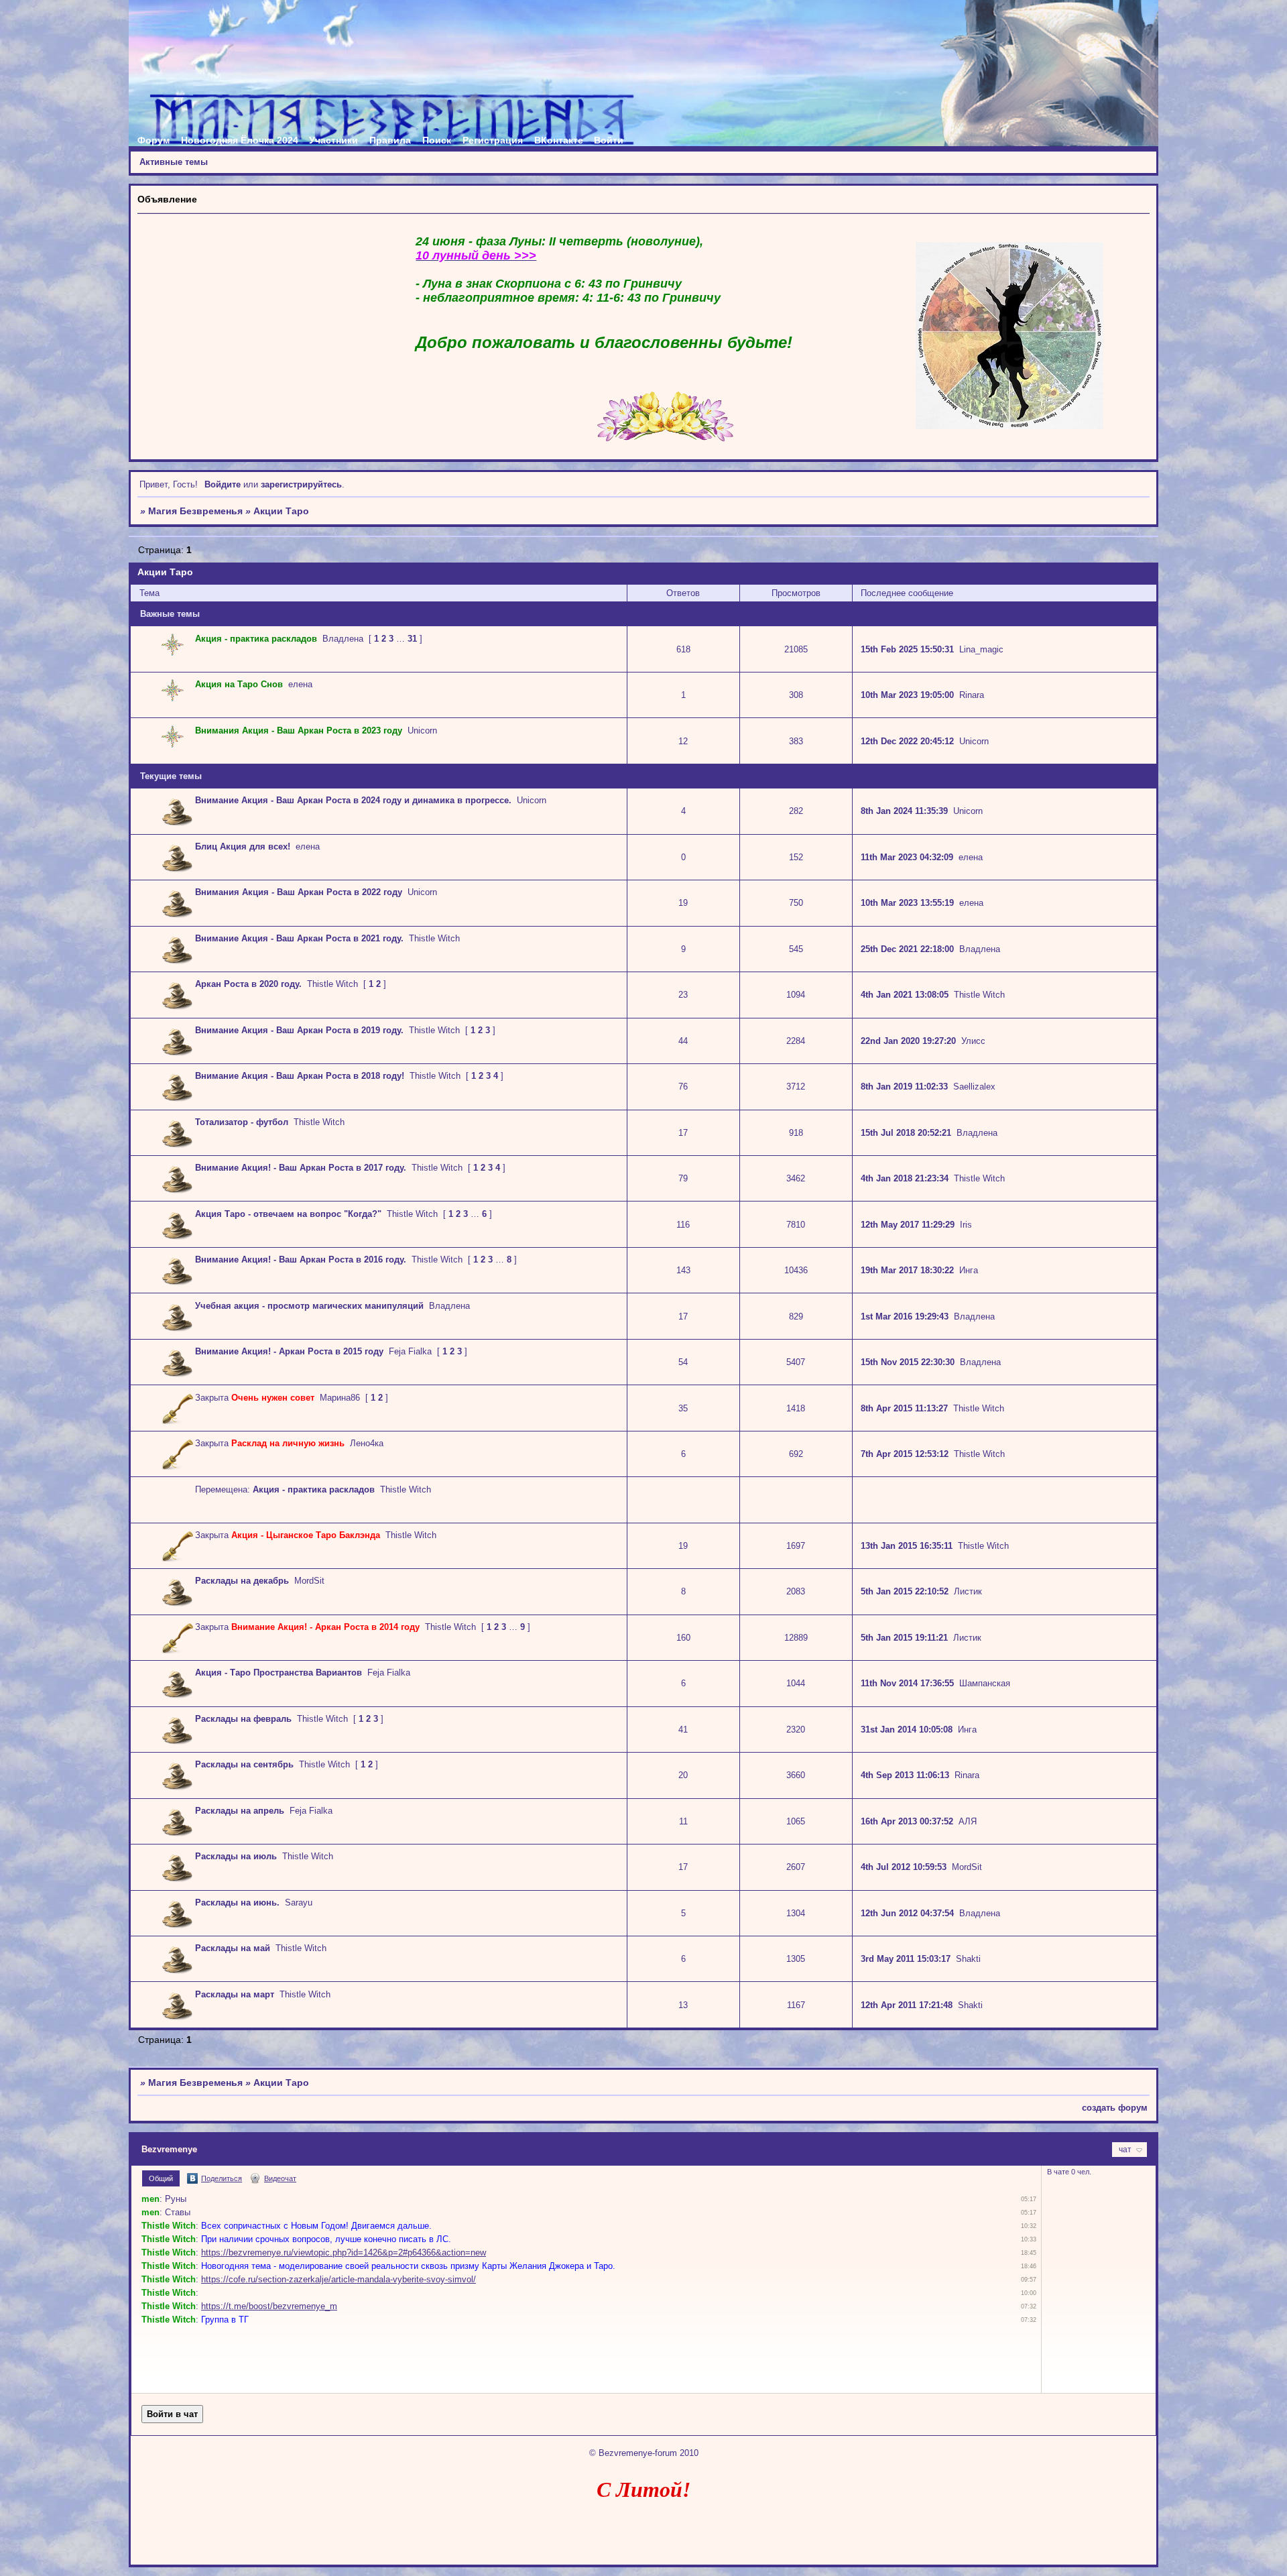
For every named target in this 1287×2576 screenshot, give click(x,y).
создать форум (1115, 2108)
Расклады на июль (236, 1856)
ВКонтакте (559, 140)
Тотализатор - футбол (242, 1122)
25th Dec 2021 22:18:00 (907, 949)
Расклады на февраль (243, 1719)
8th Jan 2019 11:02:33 (904, 1087)
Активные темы (174, 162)
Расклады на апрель (240, 1811)
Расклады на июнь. (237, 1902)
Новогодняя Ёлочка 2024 (240, 140)
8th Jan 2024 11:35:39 (904, 811)
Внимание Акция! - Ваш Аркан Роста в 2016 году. (301, 1260)
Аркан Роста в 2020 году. (248, 984)
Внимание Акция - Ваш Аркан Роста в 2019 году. (299, 1030)
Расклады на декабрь (242, 1581)
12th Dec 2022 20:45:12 (907, 741)
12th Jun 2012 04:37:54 (907, 1913)
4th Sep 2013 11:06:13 (905, 1775)
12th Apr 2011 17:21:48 (907, 2005)
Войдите (223, 484)
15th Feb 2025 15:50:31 (907, 649)
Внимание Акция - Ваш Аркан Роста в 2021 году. (299, 938)
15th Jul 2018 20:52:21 (906, 1133)
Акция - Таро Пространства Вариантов (279, 1673)
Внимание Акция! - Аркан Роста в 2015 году (289, 1351)
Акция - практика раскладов (314, 1489)
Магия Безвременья (195, 511)
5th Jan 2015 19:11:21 (904, 1638)
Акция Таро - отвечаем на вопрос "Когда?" (288, 1214)
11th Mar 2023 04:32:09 (907, 857)
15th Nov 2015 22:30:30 (908, 1362)
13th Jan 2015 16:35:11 (907, 1546)
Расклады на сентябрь (244, 1764)
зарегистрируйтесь (301, 484)
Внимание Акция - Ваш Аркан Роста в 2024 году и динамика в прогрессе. (353, 800)
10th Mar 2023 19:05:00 (907, 695)
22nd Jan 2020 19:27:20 (908, 1041)
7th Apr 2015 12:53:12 (905, 1454)
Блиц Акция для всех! (243, 846)
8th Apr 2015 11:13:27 (904, 1408)
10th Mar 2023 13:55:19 (907, 903)
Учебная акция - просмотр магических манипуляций (309, 1306)
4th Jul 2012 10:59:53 (904, 1867)
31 (412, 639)
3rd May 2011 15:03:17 (906, 1959)
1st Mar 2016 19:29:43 (905, 1316)
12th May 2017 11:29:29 (908, 1225)
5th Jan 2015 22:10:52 (905, 1591)
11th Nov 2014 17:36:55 (907, 1683)
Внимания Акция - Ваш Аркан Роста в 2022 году (299, 892)
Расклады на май (233, 1948)
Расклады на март (235, 1994)
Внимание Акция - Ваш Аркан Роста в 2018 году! (300, 1076)
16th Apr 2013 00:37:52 (907, 1821)
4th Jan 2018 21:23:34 (905, 1178)
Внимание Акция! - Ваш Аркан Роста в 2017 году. (301, 1168)
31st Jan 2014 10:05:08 (907, 1730)
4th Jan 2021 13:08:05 (905, 995)
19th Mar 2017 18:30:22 (907, 1270)
